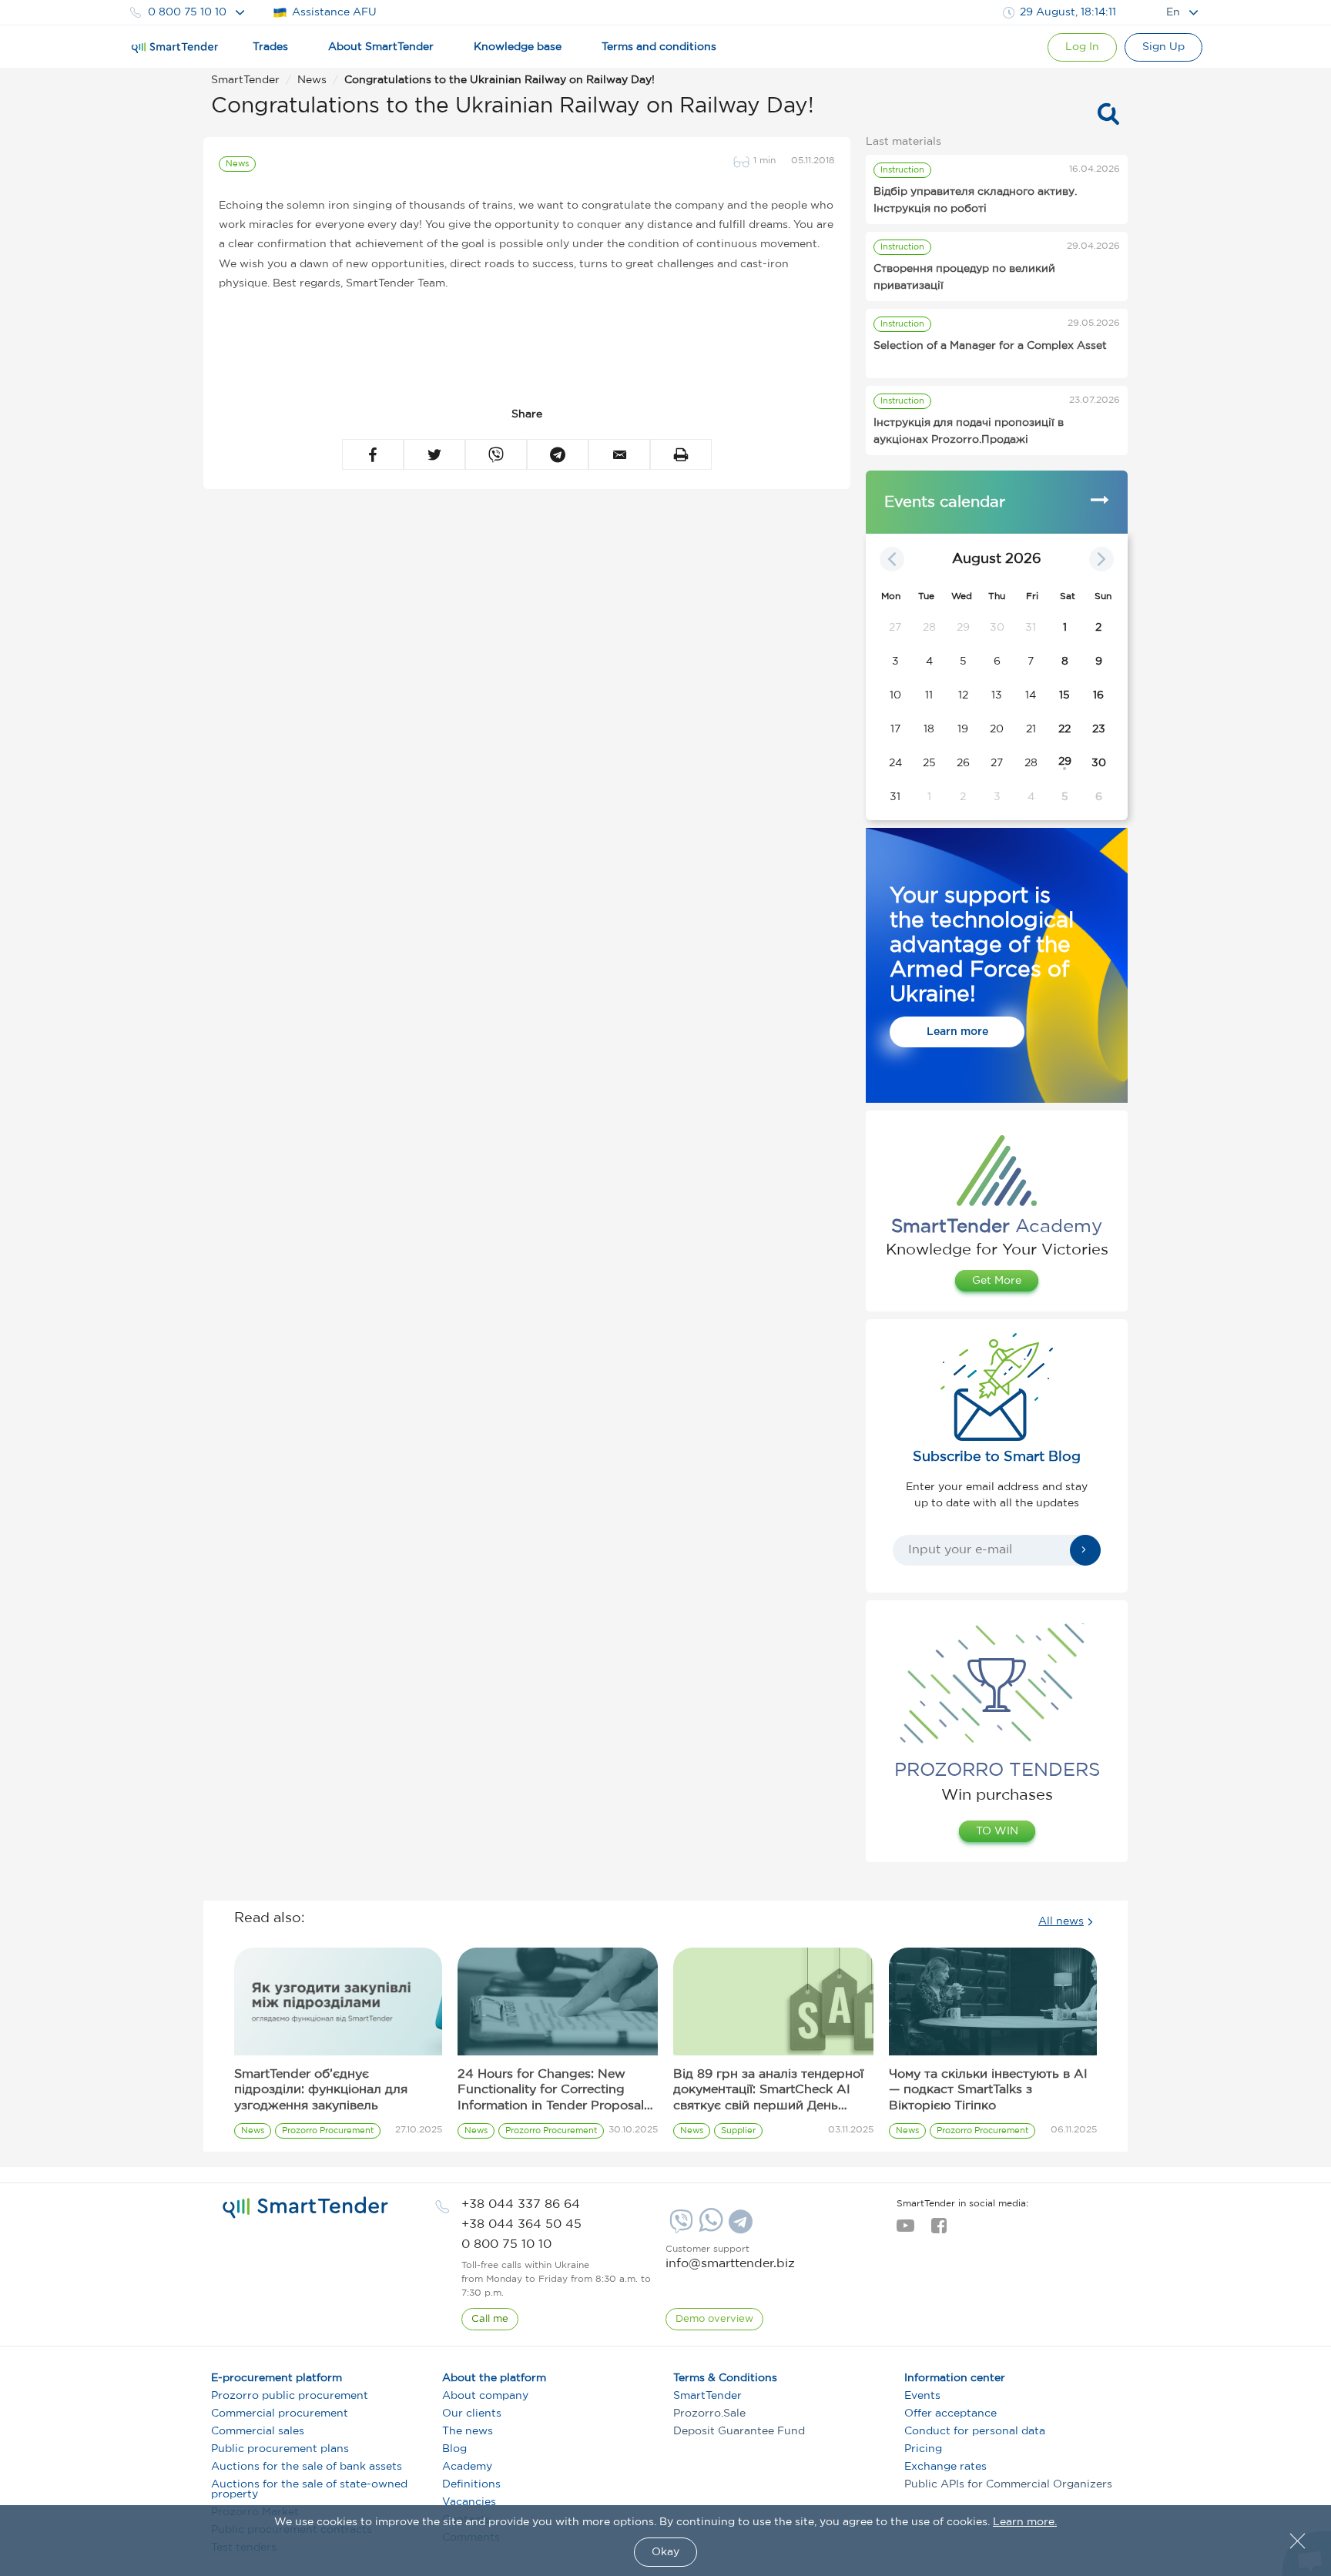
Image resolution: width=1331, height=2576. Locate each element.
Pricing (923, 2449)
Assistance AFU (334, 12)
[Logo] (175, 48)
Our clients (472, 2414)
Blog (454, 2449)
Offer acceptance (950, 2414)
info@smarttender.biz (730, 2264)
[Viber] (679, 2227)
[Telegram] (739, 2227)
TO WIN (997, 1831)
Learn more (957, 1032)
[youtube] (905, 2230)
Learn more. (1025, 2522)
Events (922, 2396)
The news (468, 2431)
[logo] (305, 2208)
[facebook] (939, 2230)
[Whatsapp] (709, 2229)
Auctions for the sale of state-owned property (309, 2489)
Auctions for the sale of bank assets (307, 2467)
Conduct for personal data (975, 2431)
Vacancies (469, 2502)
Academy (467, 2467)
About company (485, 2396)
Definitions (471, 2484)
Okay (665, 2552)
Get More (997, 1281)
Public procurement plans (280, 2449)
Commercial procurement (280, 2414)
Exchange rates (945, 2467)
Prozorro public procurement (290, 2396)
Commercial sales (258, 2431)
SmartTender (707, 2396)
